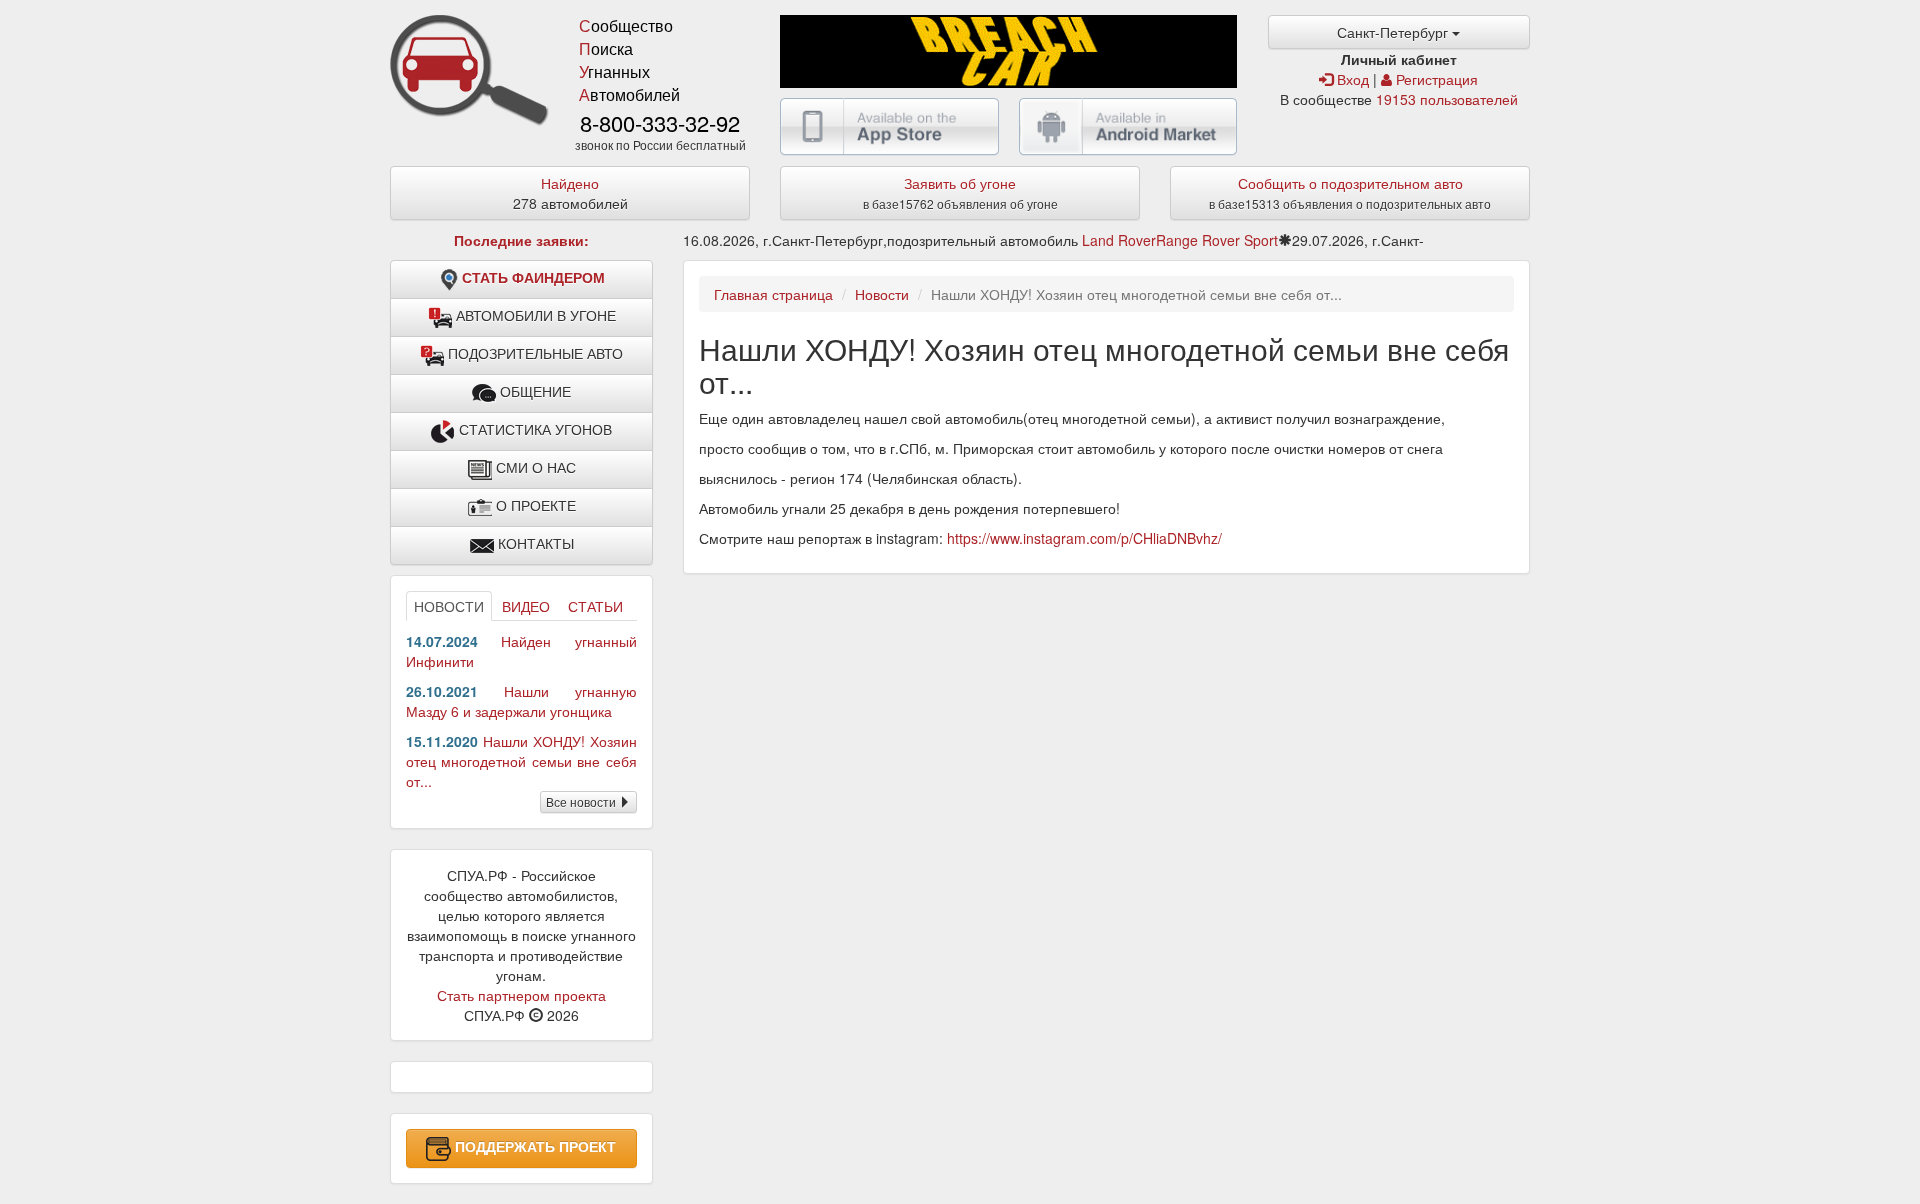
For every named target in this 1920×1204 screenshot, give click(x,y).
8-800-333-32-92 (660, 122)
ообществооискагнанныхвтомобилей (629, 60)
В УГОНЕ (536, 316)
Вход (1351, 79)
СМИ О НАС (534, 468)
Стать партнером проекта (521, 995)
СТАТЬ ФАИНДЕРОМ (533, 278)
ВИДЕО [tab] (526, 606)
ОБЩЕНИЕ (533, 392)
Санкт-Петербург (1394, 32)
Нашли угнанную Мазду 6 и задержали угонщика (521, 701)
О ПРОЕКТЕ (534, 506)
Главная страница (773, 294)
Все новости (582, 801)
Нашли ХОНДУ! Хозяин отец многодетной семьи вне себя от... (521, 761)
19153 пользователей (1447, 99)
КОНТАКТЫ (534, 544)
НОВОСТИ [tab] (449, 606)
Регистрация (1435, 79)
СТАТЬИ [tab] (595, 606)
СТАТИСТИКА (533, 430)
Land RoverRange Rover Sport (1180, 240)
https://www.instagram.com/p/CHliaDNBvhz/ (1084, 538)
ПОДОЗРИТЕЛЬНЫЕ (533, 354)
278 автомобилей (570, 193)
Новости (882, 294)
